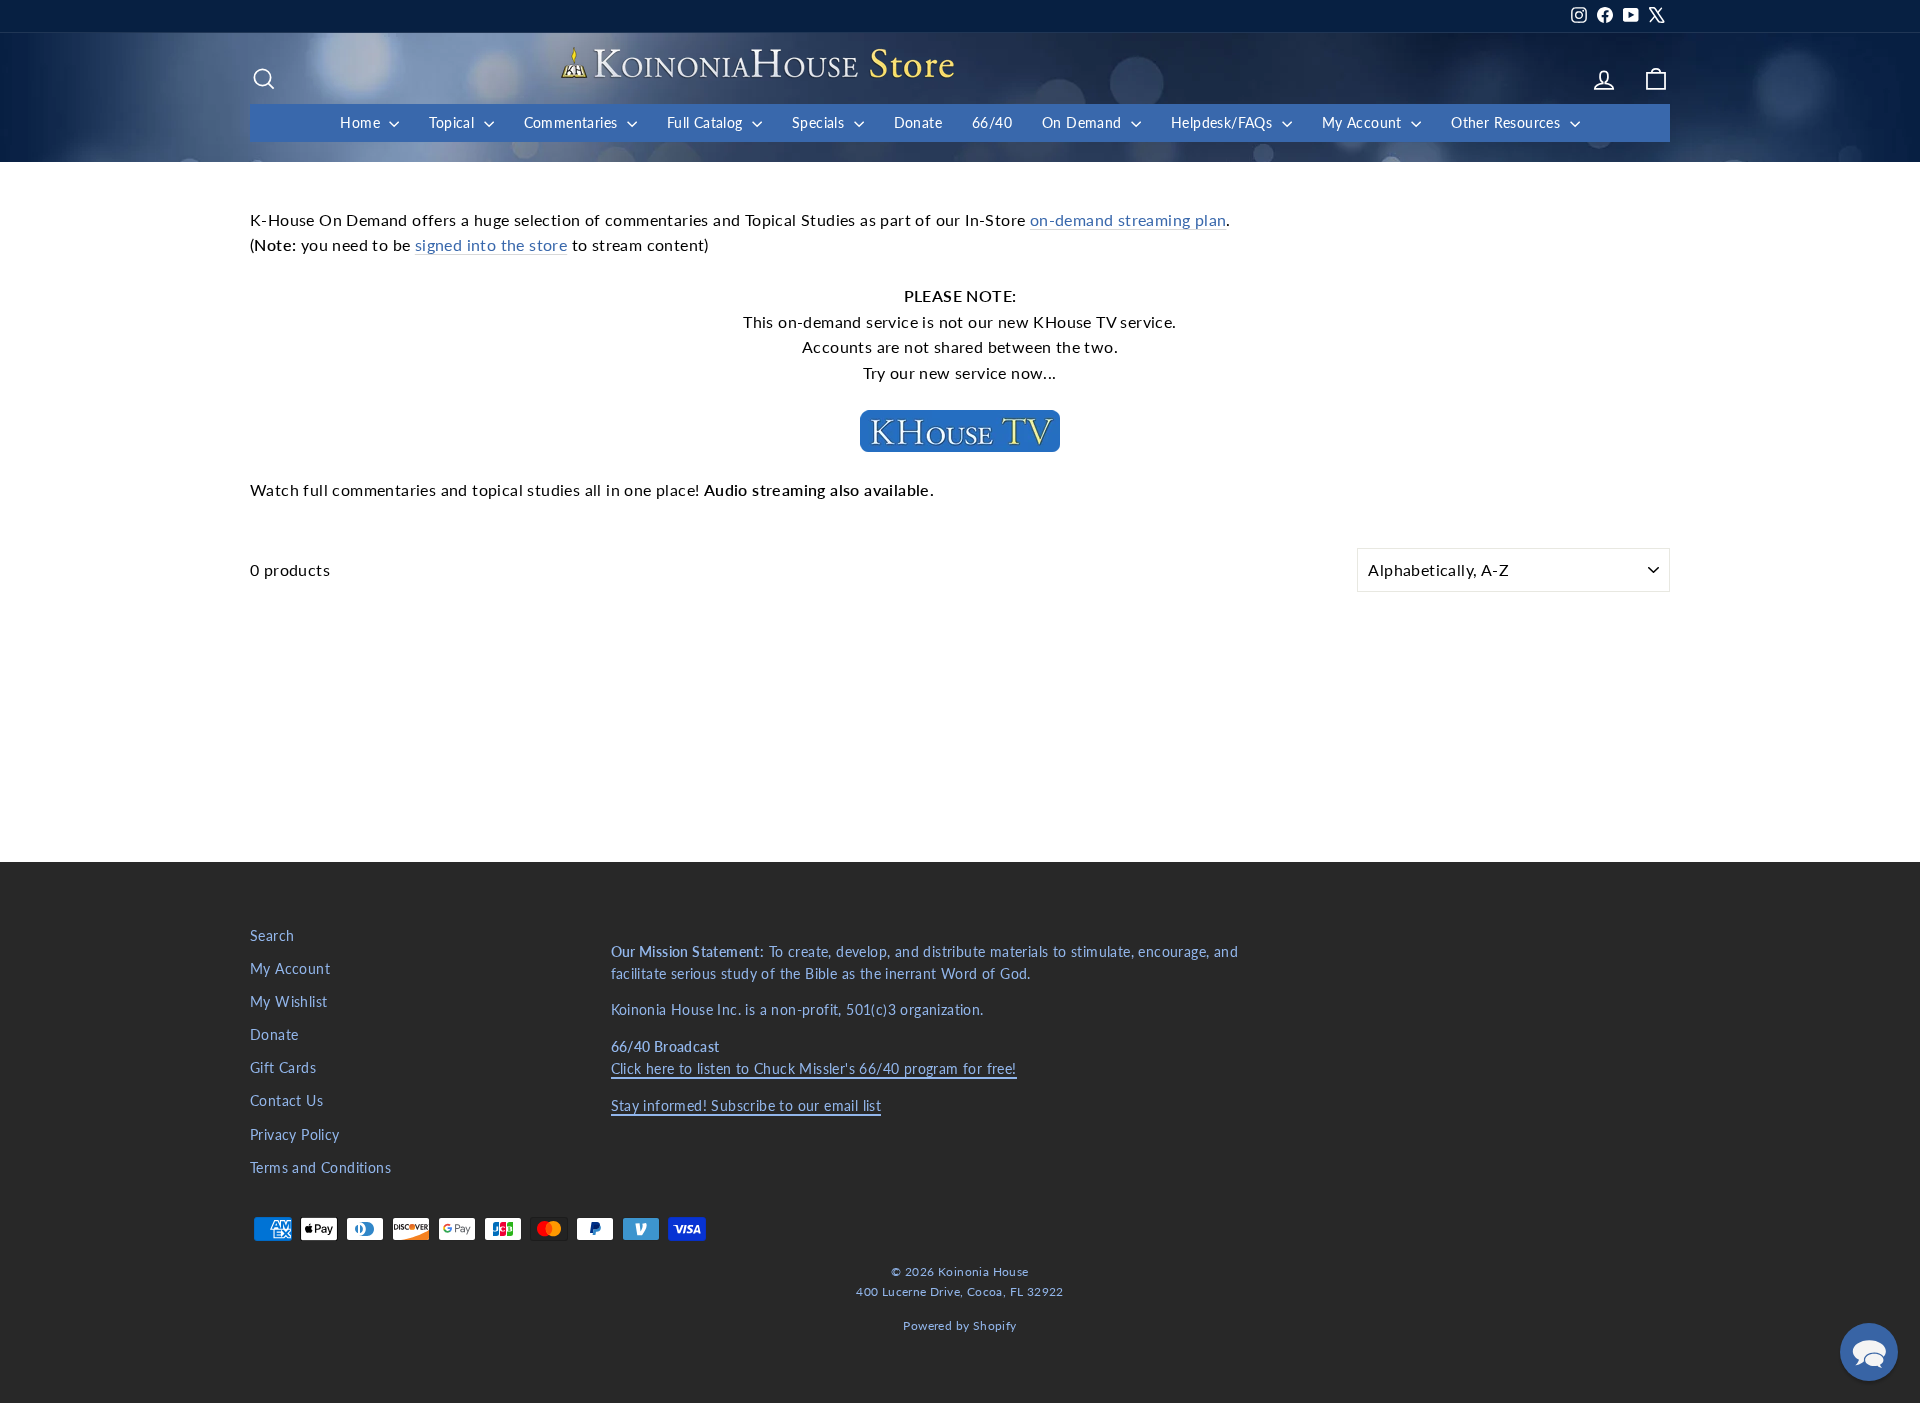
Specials (820, 122)
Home (362, 122)
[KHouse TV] (960, 431)
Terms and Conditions (320, 1168)
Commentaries (573, 122)
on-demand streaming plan (1128, 219)
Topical (453, 122)
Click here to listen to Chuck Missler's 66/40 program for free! (814, 1069)
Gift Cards (283, 1068)
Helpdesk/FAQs (1224, 122)
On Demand (1084, 122)
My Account (1364, 122)
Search (272, 936)
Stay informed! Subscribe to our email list (746, 1106)
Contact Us (286, 1101)
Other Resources (1507, 122)
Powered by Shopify (959, 1325)
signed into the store (491, 244)
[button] (1869, 1352)
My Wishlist (288, 1002)
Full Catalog (707, 122)
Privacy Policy (295, 1135)
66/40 (992, 122)
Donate (918, 122)
